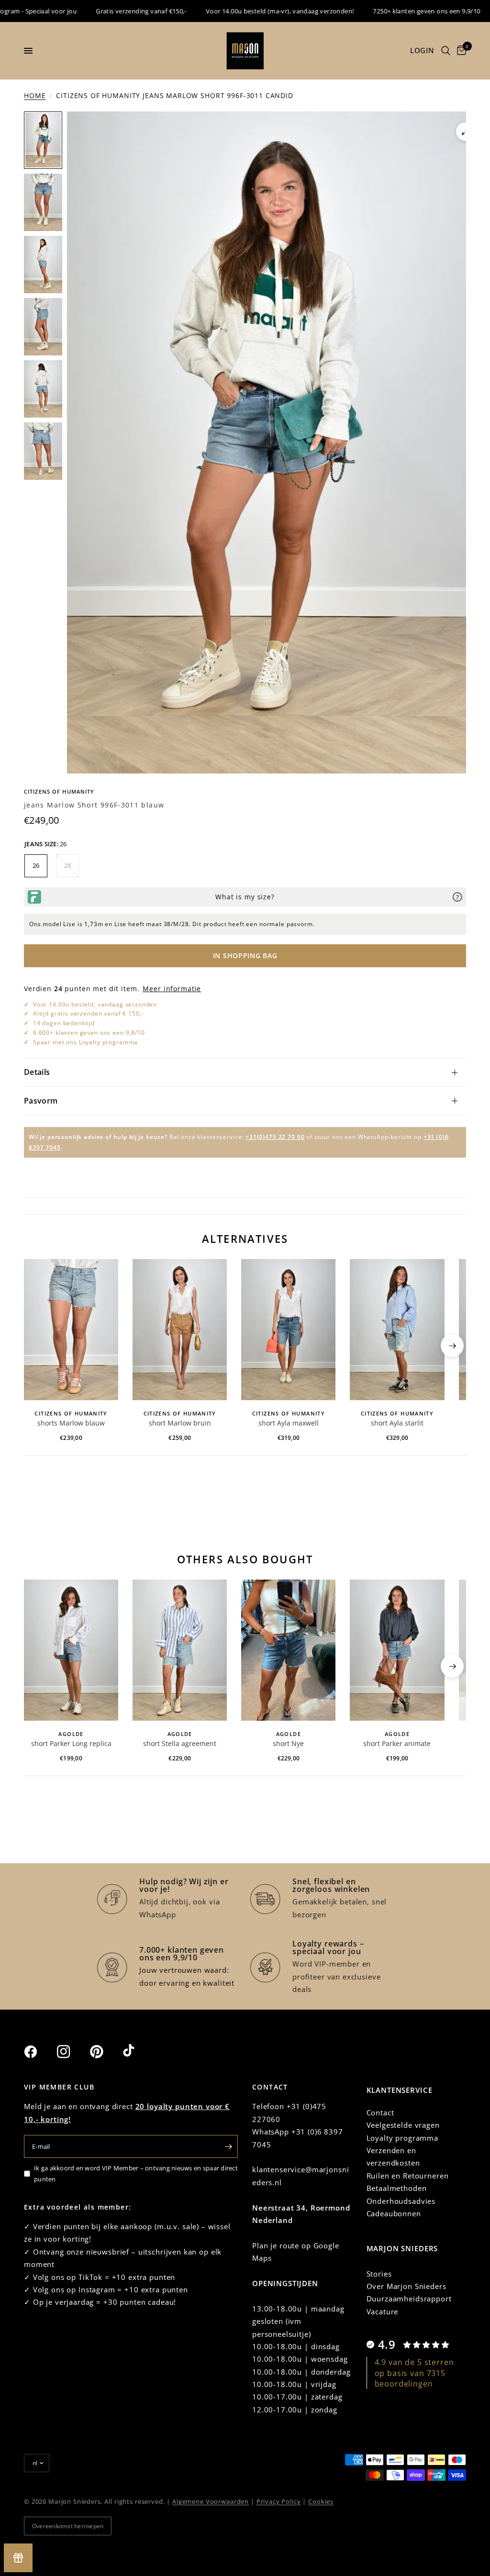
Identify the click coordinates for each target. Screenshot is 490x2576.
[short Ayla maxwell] (288, 1330)
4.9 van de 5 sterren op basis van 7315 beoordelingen (414, 2373)
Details (37, 1072)
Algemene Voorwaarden (211, 2501)
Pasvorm (41, 1101)
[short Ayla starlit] (397, 1330)
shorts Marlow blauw (71, 1423)
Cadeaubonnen (394, 2213)
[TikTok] (138, 2051)
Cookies (321, 2501)
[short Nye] (288, 1650)
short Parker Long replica (71, 1743)
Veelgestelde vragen (403, 2125)
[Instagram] (72, 2052)
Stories (379, 2274)
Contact (380, 2112)
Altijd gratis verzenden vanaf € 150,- (88, 1013)
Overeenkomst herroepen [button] (68, 2526)
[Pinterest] (105, 2052)
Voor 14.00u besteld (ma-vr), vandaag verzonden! (235, 11)
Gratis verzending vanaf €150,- (96, 11)
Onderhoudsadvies (401, 2201)
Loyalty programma (402, 2138)
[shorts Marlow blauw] (71, 1330)
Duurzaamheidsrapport (409, 2299)
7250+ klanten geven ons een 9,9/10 (381, 11)
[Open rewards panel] (18, 2558)
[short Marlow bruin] (180, 1330)
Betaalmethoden (397, 2188)
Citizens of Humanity (59, 791)
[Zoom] (465, 132)
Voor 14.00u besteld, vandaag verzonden (95, 1004)
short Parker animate (397, 1743)
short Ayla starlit (397, 1423)
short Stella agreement (180, 1743)
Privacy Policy (279, 2501)
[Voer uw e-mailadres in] (228, 2146)
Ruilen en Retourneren (408, 2176)
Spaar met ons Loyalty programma (85, 1042)
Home (35, 95)
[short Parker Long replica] (71, 1650)
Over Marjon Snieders (406, 2286)
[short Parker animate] (397, 1650)
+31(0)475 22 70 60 (275, 1137)
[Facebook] (39, 2052)
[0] (460, 51)
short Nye (288, 1743)
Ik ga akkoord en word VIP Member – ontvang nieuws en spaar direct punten (136, 2173)
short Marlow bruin (180, 1423)
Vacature (383, 2311)
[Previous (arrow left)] (38, 1346)
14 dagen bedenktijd (64, 1023)
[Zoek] (446, 51)
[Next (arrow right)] (452, 1346)
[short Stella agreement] (180, 1650)
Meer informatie (172, 989)
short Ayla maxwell (289, 1423)
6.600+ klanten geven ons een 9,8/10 (89, 1033)
